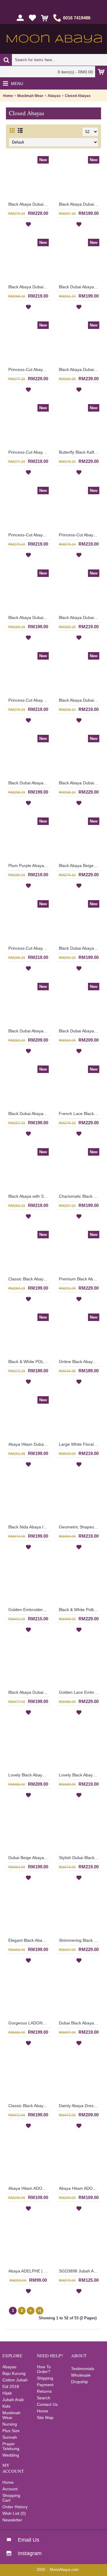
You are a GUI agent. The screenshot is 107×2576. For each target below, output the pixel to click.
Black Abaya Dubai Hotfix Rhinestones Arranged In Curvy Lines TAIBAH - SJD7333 (80, 369)
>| (40, 2311)
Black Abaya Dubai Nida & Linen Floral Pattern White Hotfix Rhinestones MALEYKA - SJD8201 (29, 204)
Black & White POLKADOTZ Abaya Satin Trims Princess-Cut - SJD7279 (29, 1362)
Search (44, 2398)
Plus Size (11, 2431)
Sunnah (10, 2437)
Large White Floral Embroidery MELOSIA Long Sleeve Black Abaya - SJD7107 (80, 1444)
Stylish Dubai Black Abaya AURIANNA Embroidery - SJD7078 (80, 1858)
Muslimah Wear (30, 96)
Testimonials (83, 2369)
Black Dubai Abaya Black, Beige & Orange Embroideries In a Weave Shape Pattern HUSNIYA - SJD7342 (80, 287)
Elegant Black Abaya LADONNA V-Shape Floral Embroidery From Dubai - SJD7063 (29, 1940)
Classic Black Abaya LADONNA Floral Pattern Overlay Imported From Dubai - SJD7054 (29, 2106)
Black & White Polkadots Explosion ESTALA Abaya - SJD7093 (80, 1610)
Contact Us (47, 2404)
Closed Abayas (78, 96)
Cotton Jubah (15, 2380)
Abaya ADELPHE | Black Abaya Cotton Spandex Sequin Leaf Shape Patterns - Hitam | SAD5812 (29, 2271)
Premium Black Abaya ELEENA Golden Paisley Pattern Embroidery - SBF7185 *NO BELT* (80, 1279)
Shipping (45, 2378)
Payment (45, 2385)
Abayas (54, 96)
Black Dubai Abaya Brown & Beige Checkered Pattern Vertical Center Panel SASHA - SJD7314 (29, 1114)
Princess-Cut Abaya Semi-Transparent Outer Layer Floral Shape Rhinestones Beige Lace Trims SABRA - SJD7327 (29, 452)
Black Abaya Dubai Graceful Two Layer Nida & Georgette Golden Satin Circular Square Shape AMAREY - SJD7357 (80, 783)
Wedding (11, 2455)
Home (8, 96)
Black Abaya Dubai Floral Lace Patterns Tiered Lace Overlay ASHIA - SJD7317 (80, 618)
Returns (44, 2391)
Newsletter (12, 2520)
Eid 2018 (11, 2386)
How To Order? (44, 2369)
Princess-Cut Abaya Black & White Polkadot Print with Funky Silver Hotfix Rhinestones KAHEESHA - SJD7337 (29, 369)
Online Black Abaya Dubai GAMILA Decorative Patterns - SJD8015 (80, 1362)
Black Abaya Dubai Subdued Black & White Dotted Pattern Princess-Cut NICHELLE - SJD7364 (80, 700)
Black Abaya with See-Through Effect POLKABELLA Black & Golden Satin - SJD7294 (29, 1196)
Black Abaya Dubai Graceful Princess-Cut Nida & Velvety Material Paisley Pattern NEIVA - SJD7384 (29, 287)
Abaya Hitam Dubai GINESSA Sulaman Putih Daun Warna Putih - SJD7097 (29, 1444)
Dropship (80, 2382)
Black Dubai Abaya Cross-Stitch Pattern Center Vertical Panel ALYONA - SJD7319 (29, 1031)
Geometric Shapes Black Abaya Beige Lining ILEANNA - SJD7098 (80, 1527)
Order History (15, 2507)
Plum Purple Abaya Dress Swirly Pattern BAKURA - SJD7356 (29, 866)
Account (10, 2489)
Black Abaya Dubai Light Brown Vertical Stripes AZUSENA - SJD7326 (29, 618)
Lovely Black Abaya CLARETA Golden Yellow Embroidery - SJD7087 (29, 1775)
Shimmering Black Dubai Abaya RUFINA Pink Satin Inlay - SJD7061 (80, 1940)
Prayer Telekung (11, 2446)
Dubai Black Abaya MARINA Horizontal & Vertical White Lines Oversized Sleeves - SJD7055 (80, 2023)
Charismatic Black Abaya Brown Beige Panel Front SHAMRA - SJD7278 (80, 1196)
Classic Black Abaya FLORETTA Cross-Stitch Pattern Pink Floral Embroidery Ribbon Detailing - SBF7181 (29, 1279)
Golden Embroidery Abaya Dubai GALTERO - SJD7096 (29, 1610)
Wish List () (14, 2513)
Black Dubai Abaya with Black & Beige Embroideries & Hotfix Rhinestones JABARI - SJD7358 (29, 783)
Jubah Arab (13, 2400)
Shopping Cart (11, 2498)
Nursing (10, 2424)
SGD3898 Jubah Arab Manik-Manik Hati (80, 2271)
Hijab (7, 2393)
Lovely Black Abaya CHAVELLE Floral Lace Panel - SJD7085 (80, 1775)
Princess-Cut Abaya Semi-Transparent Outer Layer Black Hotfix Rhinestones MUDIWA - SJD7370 (29, 948)
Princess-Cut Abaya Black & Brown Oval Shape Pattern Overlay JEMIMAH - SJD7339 (29, 535)
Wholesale (81, 2375)
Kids (6, 2406)
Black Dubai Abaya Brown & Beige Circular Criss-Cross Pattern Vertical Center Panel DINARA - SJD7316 (80, 1031)
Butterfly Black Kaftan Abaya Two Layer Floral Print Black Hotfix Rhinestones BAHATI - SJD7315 (80, 452)
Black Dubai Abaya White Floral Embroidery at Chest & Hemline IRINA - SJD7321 (80, 948)
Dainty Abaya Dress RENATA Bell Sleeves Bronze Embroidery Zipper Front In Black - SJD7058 (80, 2106)
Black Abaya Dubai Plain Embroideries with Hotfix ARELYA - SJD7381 (80, 204)
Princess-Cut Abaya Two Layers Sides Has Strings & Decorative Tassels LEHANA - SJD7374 (29, 700)
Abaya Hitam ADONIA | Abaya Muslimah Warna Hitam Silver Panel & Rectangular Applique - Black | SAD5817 (29, 2188)
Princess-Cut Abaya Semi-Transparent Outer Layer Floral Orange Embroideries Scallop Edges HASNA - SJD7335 (80, 535)
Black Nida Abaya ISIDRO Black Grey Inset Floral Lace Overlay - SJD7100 (29, 1527)
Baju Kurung (14, 2373)
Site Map (45, 2418)
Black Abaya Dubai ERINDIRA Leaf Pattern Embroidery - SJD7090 (29, 1692)
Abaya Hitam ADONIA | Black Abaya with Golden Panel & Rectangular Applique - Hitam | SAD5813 (80, 2188)
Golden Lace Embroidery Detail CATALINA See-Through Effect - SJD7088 (80, 1692)
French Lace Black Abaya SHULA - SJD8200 (80, 1114)
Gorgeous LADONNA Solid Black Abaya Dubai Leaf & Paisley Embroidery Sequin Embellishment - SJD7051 (29, 2023)
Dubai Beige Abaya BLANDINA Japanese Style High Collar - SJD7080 (29, 1858)
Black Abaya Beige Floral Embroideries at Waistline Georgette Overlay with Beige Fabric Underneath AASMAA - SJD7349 (80, 866)
